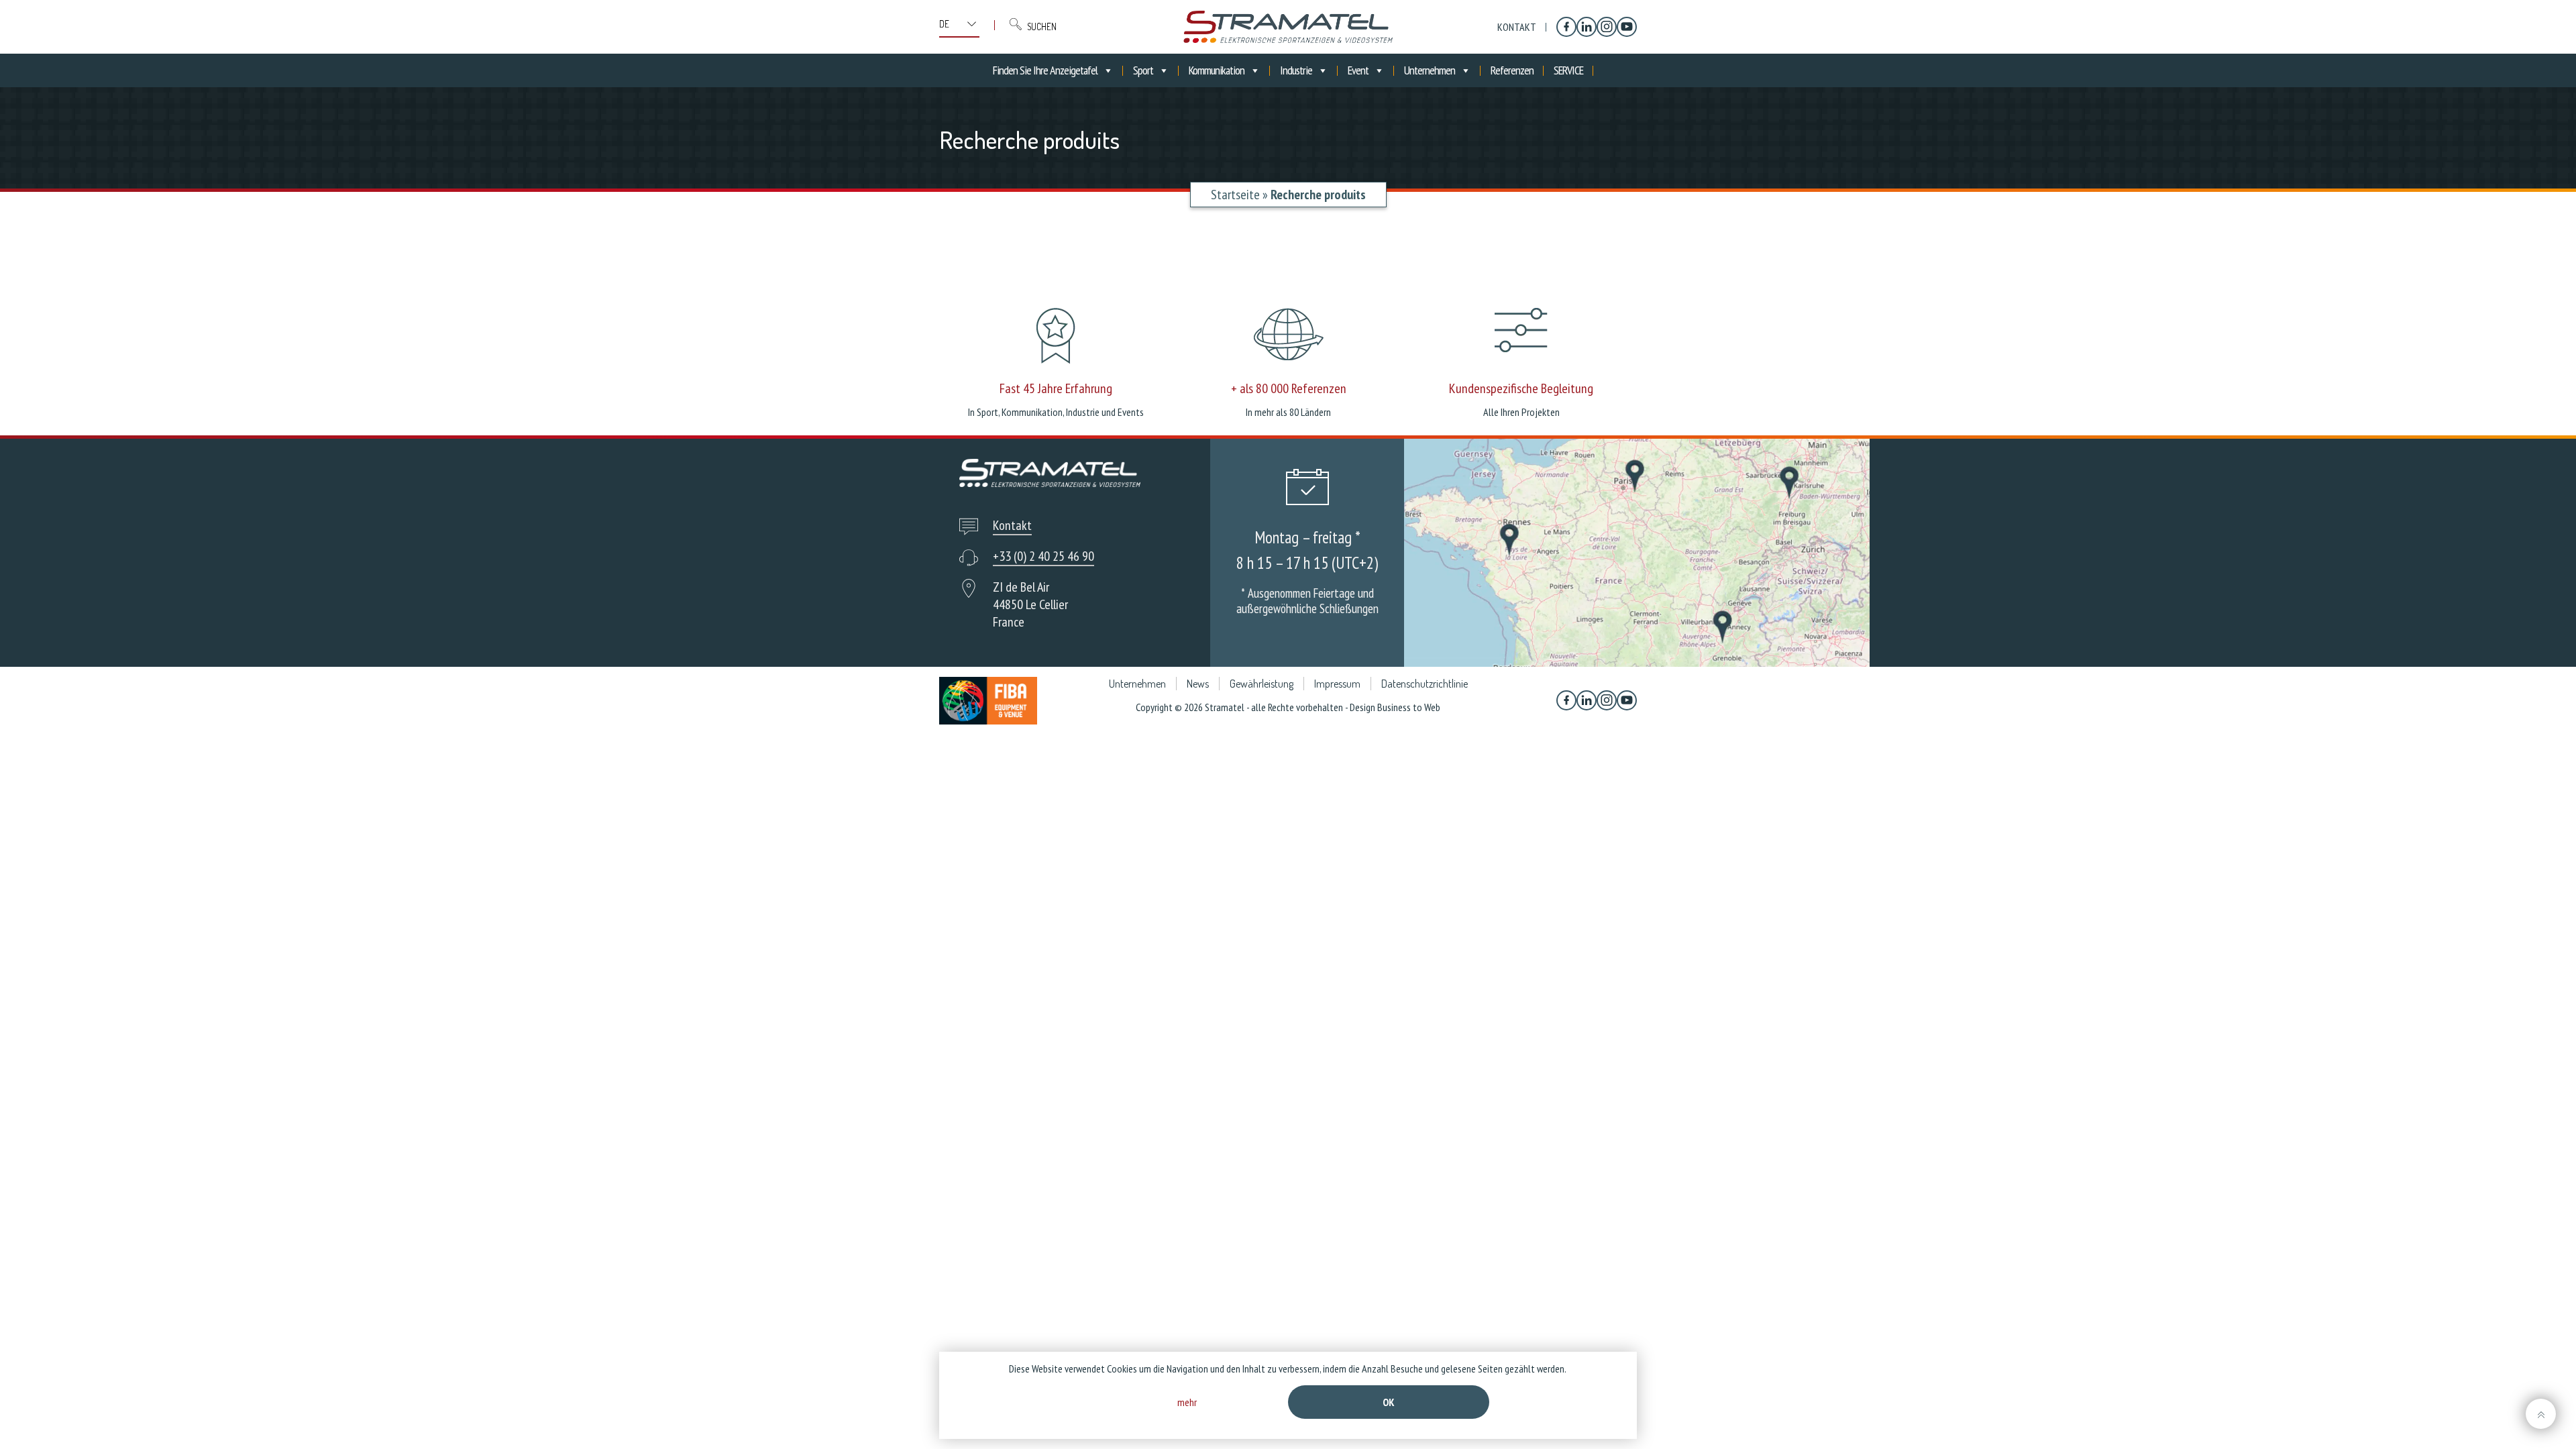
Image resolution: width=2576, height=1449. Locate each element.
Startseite (1235, 195)
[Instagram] (1607, 27)
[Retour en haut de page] (2541, 1414)
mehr (1187, 1402)
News (1198, 684)
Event (1358, 70)
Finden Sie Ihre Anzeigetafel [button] (1045, 70)
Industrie (1296, 70)
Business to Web (1409, 707)
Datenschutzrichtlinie (1425, 684)
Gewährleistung (1262, 684)
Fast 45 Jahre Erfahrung (1056, 388)
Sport (1143, 70)
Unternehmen (1430, 70)
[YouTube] (1627, 27)
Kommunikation (1217, 70)
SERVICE (1568, 70)
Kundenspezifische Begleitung (1521, 388)
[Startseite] (1288, 27)
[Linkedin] (1587, 27)
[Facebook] (1566, 27)
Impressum (1337, 684)
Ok (1389, 1402)
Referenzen (1512, 70)
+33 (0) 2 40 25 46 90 (1043, 556)
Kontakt (1517, 27)
